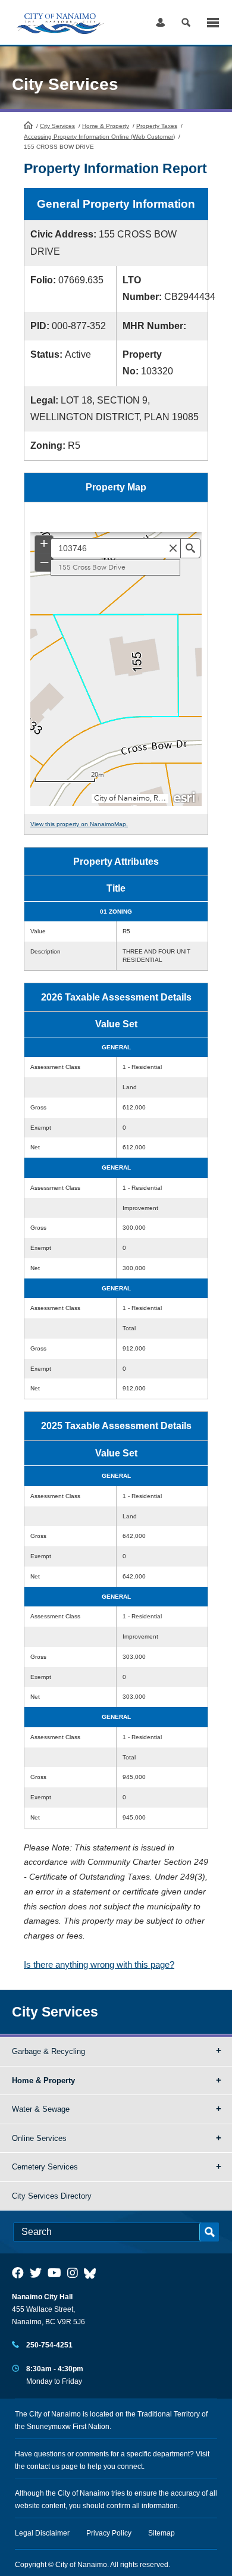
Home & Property (106, 126)
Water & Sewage (41, 2109)
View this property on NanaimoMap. (79, 824)
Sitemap (162, 2533)
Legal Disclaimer (42, 2533)
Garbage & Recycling (48, 2051)
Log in (160, 22)
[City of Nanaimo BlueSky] (93, 2273)
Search (186, 22)
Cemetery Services (45, 2167)
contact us (43, 2466)
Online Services (39, 2138)
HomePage (28, 125)
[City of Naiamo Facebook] (18, 2273)
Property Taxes (157, 126)
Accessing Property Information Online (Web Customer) (99, 137)
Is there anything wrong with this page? (99, 1964)
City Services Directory (52, 2196)
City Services (57, 126)
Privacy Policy (109, 2533)
